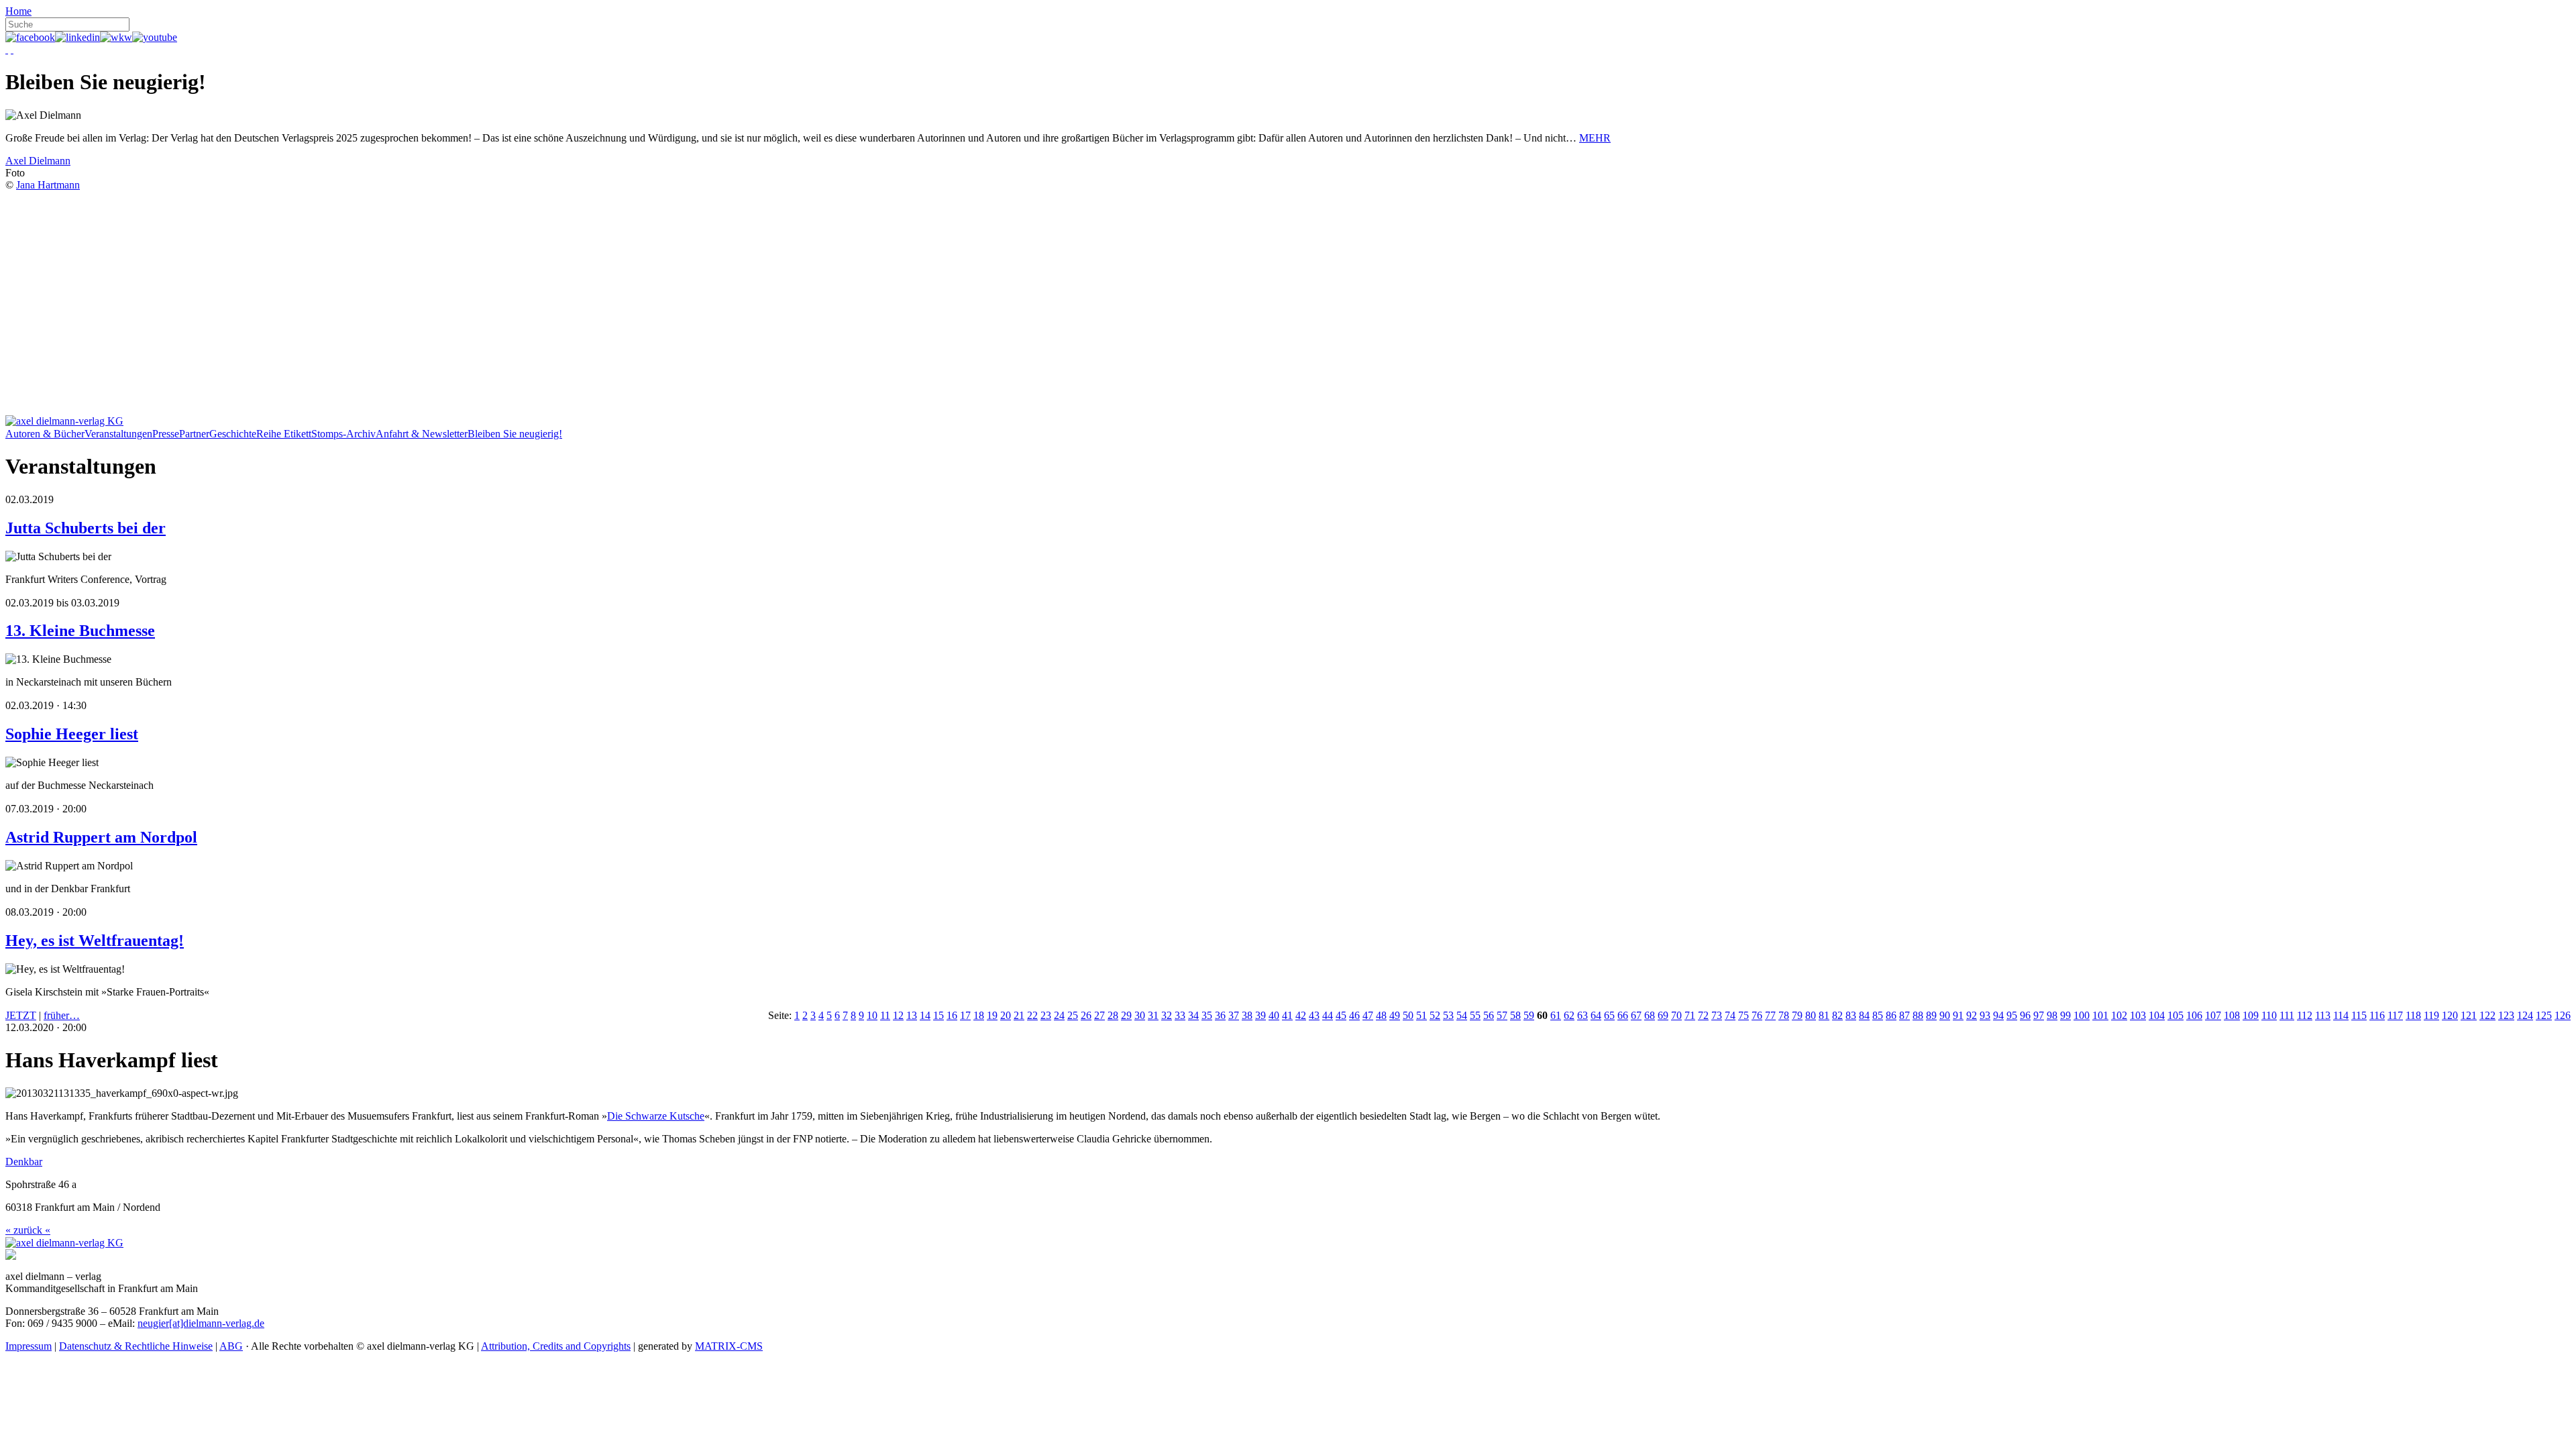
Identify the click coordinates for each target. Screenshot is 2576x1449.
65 (1609, 1015)
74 (1730, 1015)
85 (1878, 1015)
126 (2563, 1015)
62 (1569, 1015)
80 (1811, 1015)
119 (2431, 1015)
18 (979, 1015)
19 (992, 1015)
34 (1193, 1015)
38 (1247, 1015)
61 (1556, 1015)
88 (1918, 1015)
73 (1717, 1015)
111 (2287, 1015)
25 (1073, 1015)
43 (1314, 1015)
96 (2025, 1015)
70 (1676, 1015)
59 (1529, 1015)
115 (2359, 1015)
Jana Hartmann (48, 185)
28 (1113, 1015)
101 (2100, 1015)
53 (1448, 1015)
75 (1743, 1015)
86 (1891, 1015)
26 (1086, 1015)
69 (1663, 1015)
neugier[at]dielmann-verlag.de (201, 1323)
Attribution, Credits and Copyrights (556, 1346)
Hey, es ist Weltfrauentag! (95, 941)
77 (1770, 1015)
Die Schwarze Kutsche (656, 1116)
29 (1126, 1015)
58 (1515, 1015)
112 (2305, 1015)
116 (2377, 1015)
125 (2544, 1015)
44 (1328, 1015)
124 (2525, 1015)
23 (1046, 1015)
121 (2469, 1015)
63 (1582, 1015)
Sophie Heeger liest (72, 734)
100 (2082, 1015)
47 (1368, 1015)
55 (1475, 1015)
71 (1690, 1015)
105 (2176, 1015)
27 (1099, 1015)
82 (1837, 1015)
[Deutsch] (7, 49)
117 (2395, 1015)
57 (1502, 1015)
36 (1220, 1015)
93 (1985, 1015)
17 (965, 1015)
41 (1287, 1015)
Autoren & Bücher (45, 434)
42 (1301, 1015)
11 (885, 1015)
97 (2039, 1015)
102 (2119, 1015)
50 (1408, 1015)
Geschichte (233, 434)
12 (898, 1015)
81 (1824, 1015)
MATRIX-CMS (729, 1346)
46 (1354, 1015)
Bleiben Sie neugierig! (515, 434)
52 (1435, 1015)
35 (1207, 1015)
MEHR (1595, 138)
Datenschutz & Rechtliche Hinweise (136, 1346)
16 (952, 1015)
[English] (12, 49)
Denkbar (24, 1162)
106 (2194, 1015)
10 (872, 1015)
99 (2065, 1015)
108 (2232, 1015)
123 (2506, 1015)
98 (2052, 1015)
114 (2341, 1015)
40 (1274, 1015)
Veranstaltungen (118, 434)
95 (2012, 1015)
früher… (62, 1015)
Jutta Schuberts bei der (86, 528)
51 (1421, 1015)
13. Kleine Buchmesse (80, 631)
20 (1006, 1015)
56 (1489, 1015)
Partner (194, 434)
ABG (231, 1346)
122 (2487, 1015)
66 (1623, 1015)
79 (1797, 1015)
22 (1032, 1015)
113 (2323, 1015)
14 (925, 1015)
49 (1395, 1015)
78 (1784, 1015)
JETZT (21, 1015)
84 (1864, 1015)
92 (1972, 1015)
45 (1341, 1015)
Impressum (29, 1346)
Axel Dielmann (38, 161)
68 (1650, 1015)
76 (1757, 1015)
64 (1596, 1015)
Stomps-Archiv (343, 434)
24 (1059, 1015)
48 (1381, 1015)
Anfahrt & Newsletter (422, 434)
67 (1636, 1015)
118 (2413, 1015)
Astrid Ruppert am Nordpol (101, 837)
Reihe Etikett (284, 434)
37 (1234, 1015)
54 (1462, 1015)
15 (938, 1015)
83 (1851, 1015)
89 (1931, 1015)
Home (18, 11)
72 (1703, 1015)
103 (2138, 1015)
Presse (166, 434)
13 (912, 1015)
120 (2450, 1015)
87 (1904, 1015)
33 (1180, 1015)
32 (1167, 1015)
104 (2157, 1015)
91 (1958, 1015)
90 (1945, 1015)
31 (1153, 1015)
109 (2251, 1015)
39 (1260, 1015)
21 (1019, 1015)
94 (1998, 1015)
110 (2269, 1015)
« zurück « (28, 1230)
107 (2213, 1015)
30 (1140, 1015)
